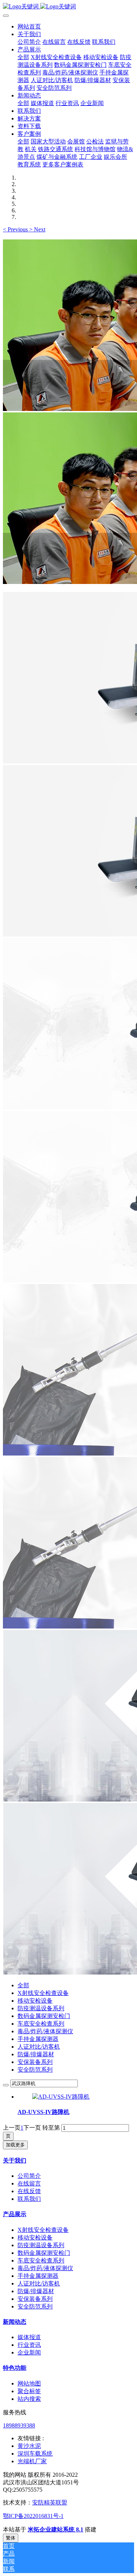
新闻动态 (15, 2322)
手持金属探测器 (38, 2039)
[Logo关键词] (68, 7)
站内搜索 (29, 2399)
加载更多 (15, 2145)
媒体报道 (29, 2337)
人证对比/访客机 (39, 2047)
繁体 (11, 2538)
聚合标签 (29, 2391)
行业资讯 (29, 2345)
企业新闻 (29, 2352)
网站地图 (29, 2383)
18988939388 (19, 2425)
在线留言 (29, 2183)
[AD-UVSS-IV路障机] (61, 2097)
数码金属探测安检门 (44, 2016)
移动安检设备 (35, 2001)
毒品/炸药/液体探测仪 (45, 2031)
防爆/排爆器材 (36, 2054)
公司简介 (29, 2176)
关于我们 (15, 2160)
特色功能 (15, 2368)
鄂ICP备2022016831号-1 (33, 2516)
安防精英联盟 (50, 2502)
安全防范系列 (35, 2070)
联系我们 (29, 2199)
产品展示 (15, 2214)
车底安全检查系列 (41, 2024)
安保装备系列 (35, 2062)
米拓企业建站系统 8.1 (56, 2529)
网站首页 (29, 26)
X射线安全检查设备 (43, 1993)
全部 (23, 57)
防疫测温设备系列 (41, 2008)
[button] (16, 229)
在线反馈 (29, 2191)
